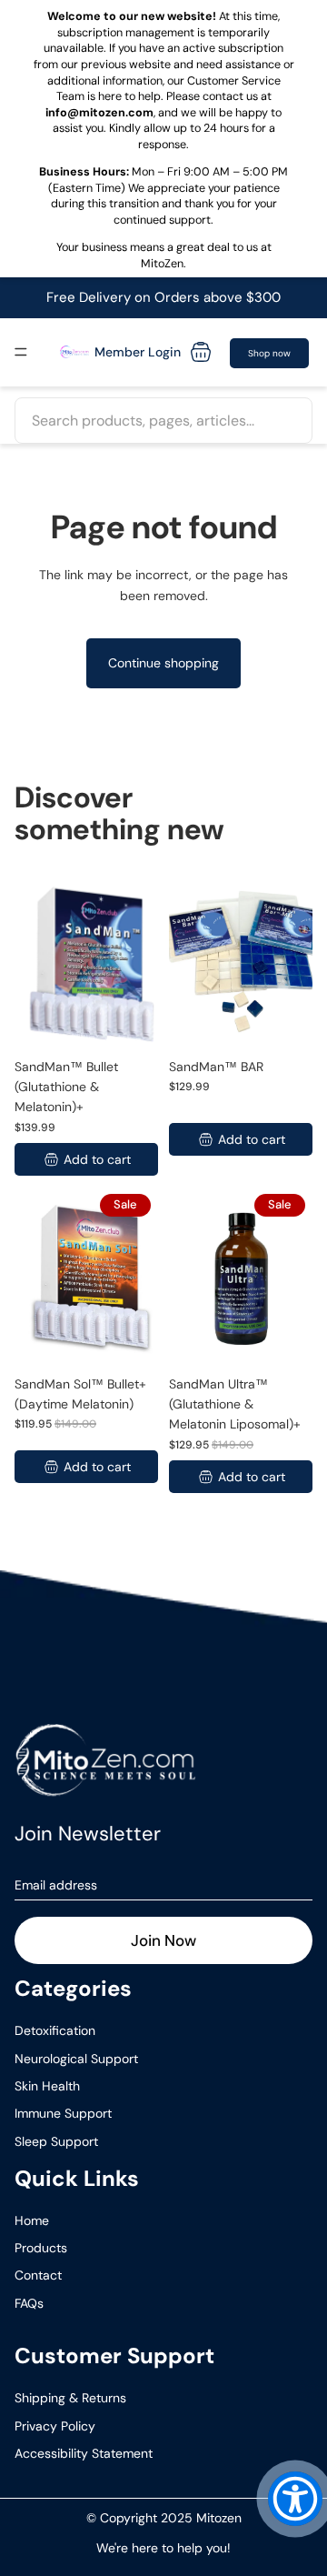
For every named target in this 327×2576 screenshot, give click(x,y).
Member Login (138, 352)
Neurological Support (76, 2059)
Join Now (163, 1940)
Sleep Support (56, 2141)
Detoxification (55, 2030)
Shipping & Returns (70, 2398)
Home (32, 2220)
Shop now (269, 353)
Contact (38, 2275)
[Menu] (21, 352)
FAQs (29, 2303)
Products (41, 2248)
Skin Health (47, 2086)
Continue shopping (163, 663)
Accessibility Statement (84, 2453)
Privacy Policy (55, 2426)
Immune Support (63, 2113)
